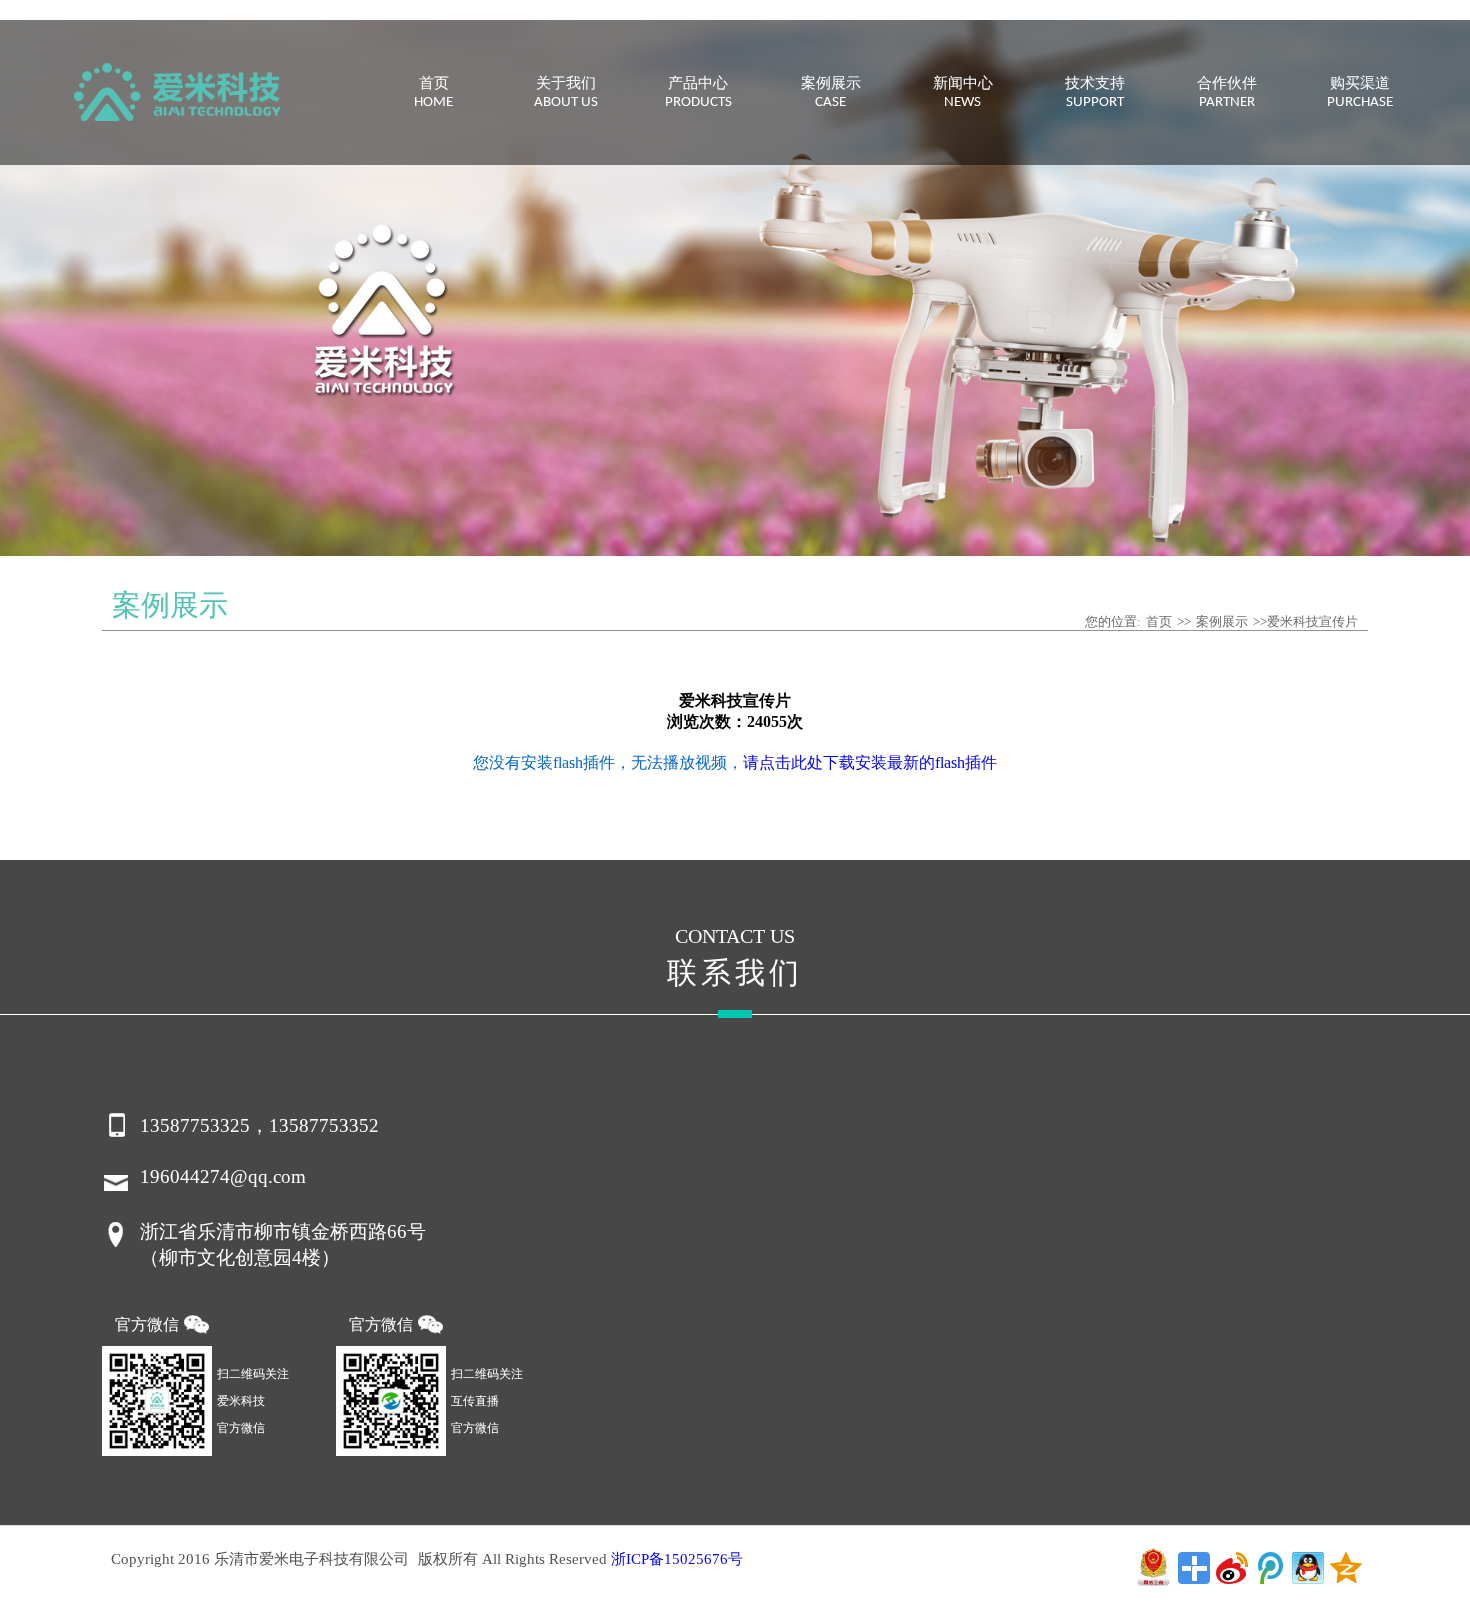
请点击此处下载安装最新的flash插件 (870, 762)
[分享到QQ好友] (1308, 1568)
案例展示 (1222, 621)
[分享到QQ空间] (1346, 1568)
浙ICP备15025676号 (677, 1559)
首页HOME (433, 93)
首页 (1159, 621)
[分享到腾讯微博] (1270, 1568)
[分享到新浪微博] (1232, 1568)
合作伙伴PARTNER (1227, 93)
